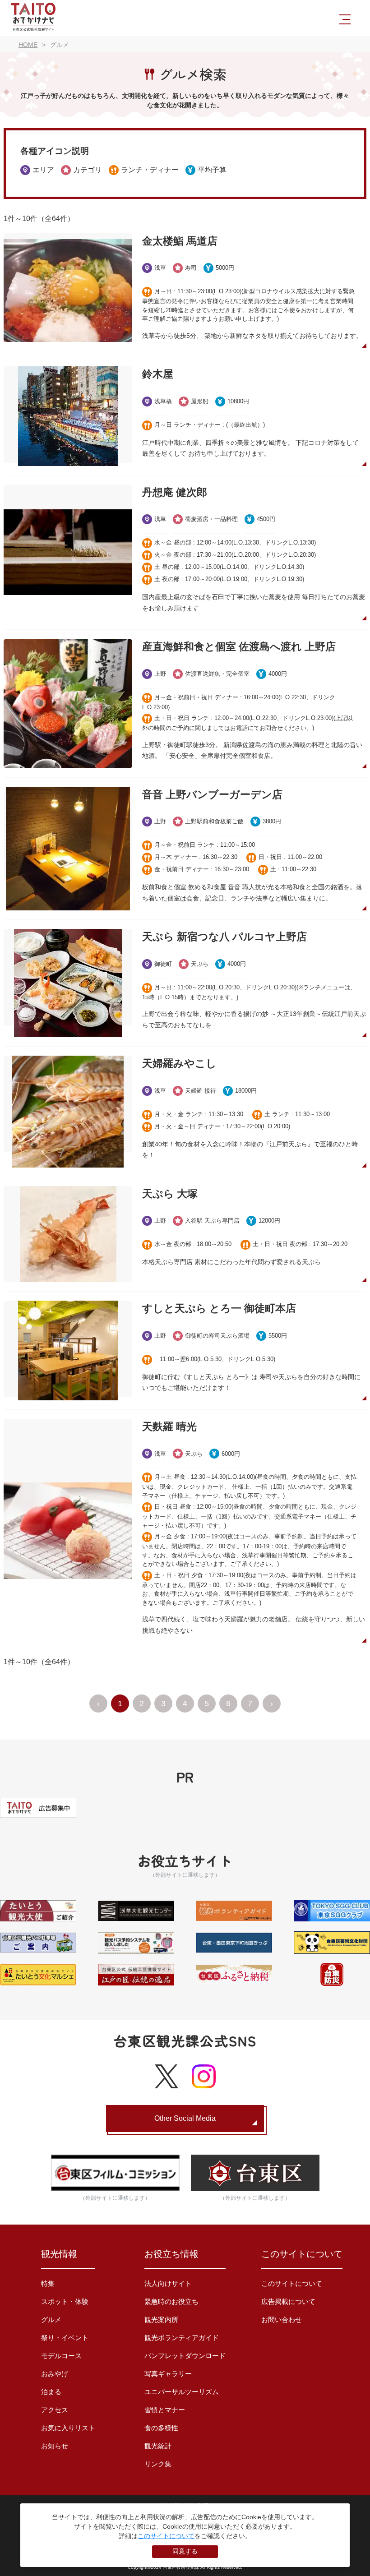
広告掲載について (288, 2301)
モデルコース (61, 2356)
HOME (28, 45)
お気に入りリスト (68, 2428)
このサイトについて (292, 2283)
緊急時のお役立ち (171, 2301)
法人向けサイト (168, 2283)
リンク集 (158, 2464)
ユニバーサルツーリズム (182, 2392)
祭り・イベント (65, 2338)
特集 (48, 2283)
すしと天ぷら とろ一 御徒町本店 (219, 1308)
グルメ (51, 2320)
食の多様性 (161, 2428)
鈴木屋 (158, 374)
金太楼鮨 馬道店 (180, 241)
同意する (185, 2551)
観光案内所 (161, 2320)
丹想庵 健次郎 (175, 492)
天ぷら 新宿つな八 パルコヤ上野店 (224, 937)
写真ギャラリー (168, 2374)
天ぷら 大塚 (170, 1194)
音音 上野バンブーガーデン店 (212, 794)
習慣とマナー (165, 2410)
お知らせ (55, 2446)
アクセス (55, 2410)
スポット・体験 (65, 2301)
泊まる (51, 2392)
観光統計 (158, 2446)
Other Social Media (185, 2118)
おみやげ (55, 2374)
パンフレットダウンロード (185, 2356)
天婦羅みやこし (179, 1063)
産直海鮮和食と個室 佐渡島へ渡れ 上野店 (239, 646)
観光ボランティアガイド (182, 2338)
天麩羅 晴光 (169, 1426)
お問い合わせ (282, 2320)
